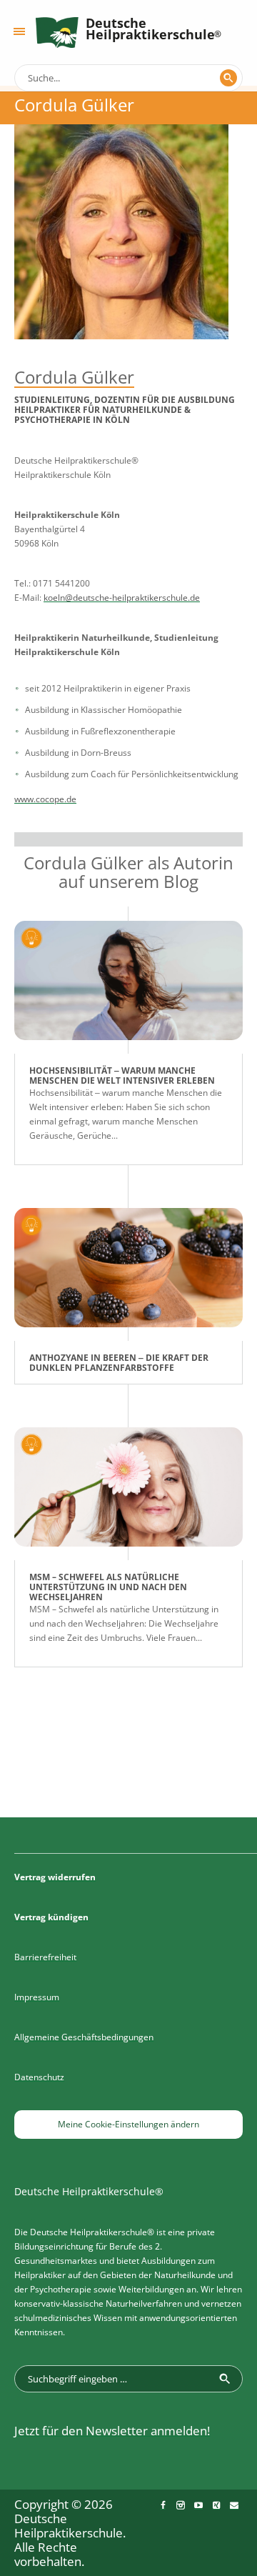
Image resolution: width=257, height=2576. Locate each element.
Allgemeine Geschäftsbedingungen (84, 2037)
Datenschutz (39, 2077)
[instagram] (181, 2505)
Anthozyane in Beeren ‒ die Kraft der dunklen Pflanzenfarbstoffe (119, 1363)
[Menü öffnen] (19, 31)
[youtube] (198, 2505)
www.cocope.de (45, 799)
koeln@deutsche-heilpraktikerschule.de (122, 598)
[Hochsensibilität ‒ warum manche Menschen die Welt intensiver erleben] (128, 987)
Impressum (37, 1997)
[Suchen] (228, 78)
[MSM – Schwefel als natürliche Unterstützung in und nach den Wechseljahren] (128, 1494)
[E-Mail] (234, 2505)
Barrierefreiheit (45, 1957)
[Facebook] (163, 2505)
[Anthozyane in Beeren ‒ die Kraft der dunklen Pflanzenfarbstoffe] (128, 1274)
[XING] (216, 2505)
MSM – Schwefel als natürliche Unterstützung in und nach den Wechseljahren (108, 1587)
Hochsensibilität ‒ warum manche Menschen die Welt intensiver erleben (122, 1075)
